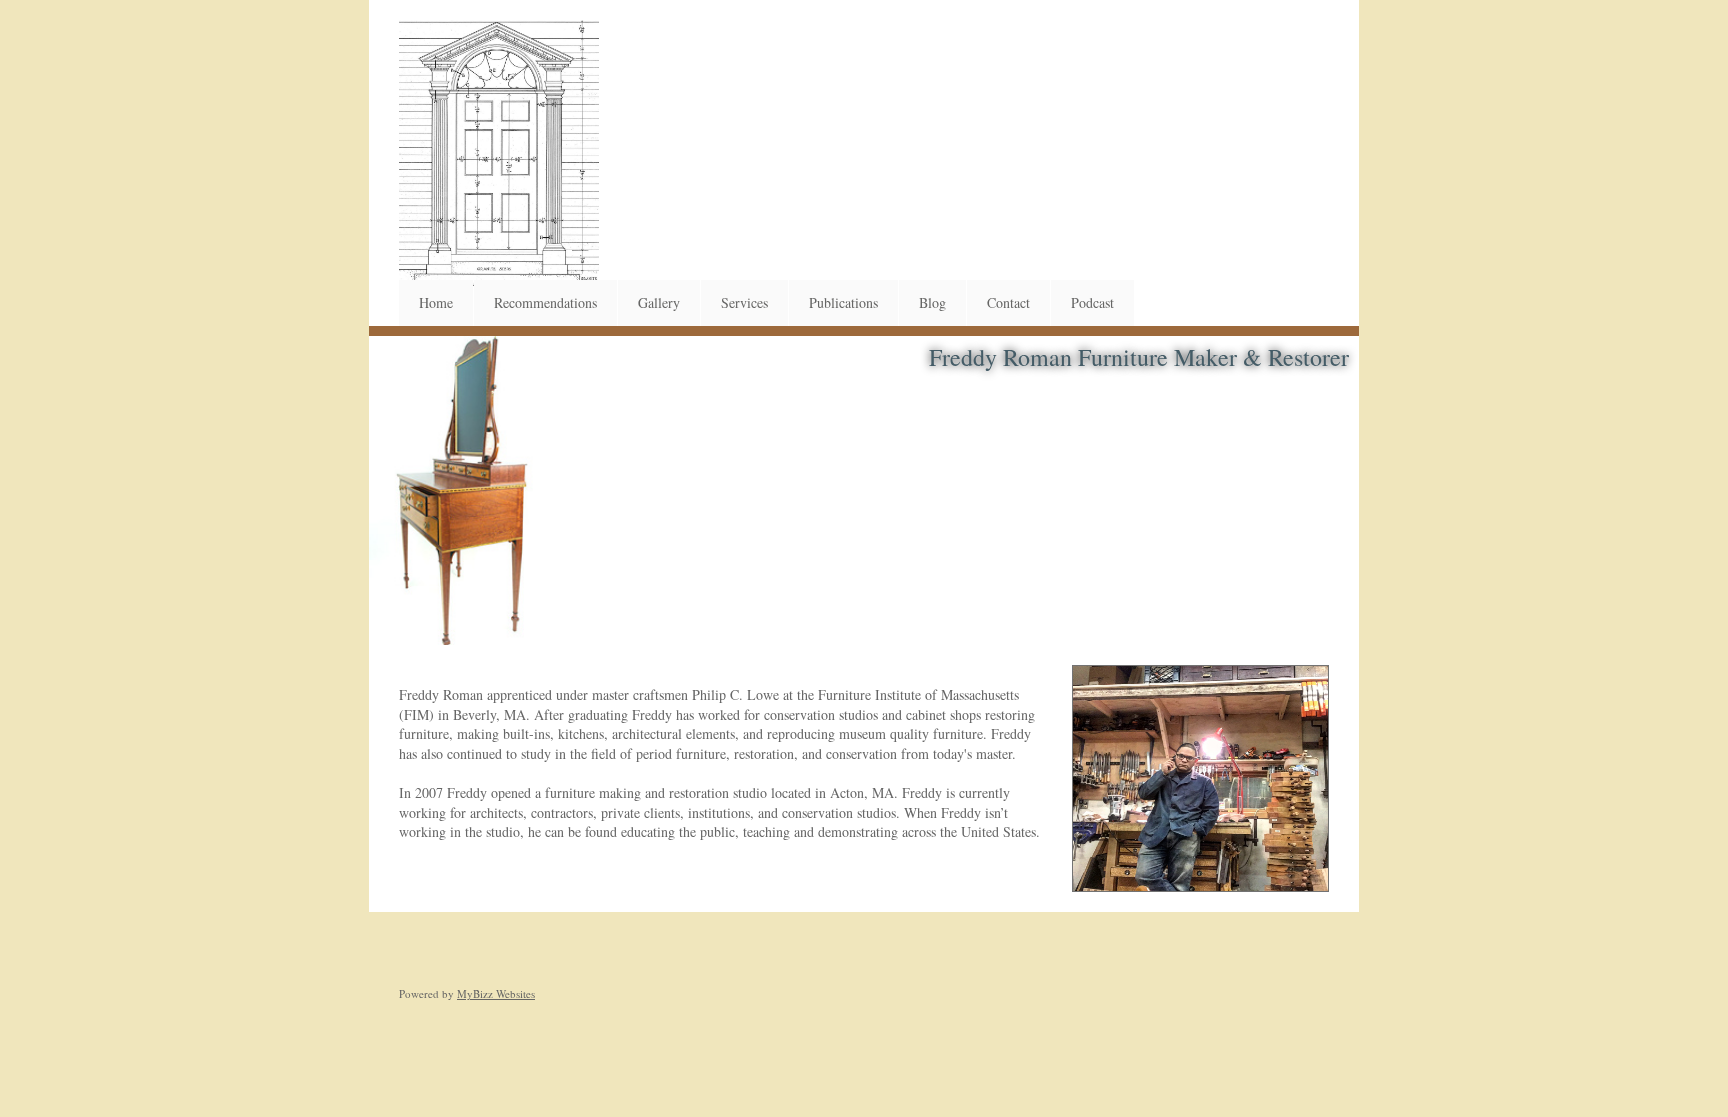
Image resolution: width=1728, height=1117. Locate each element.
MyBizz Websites (496, 993)
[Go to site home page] (499, 154)
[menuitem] (436, 303)
